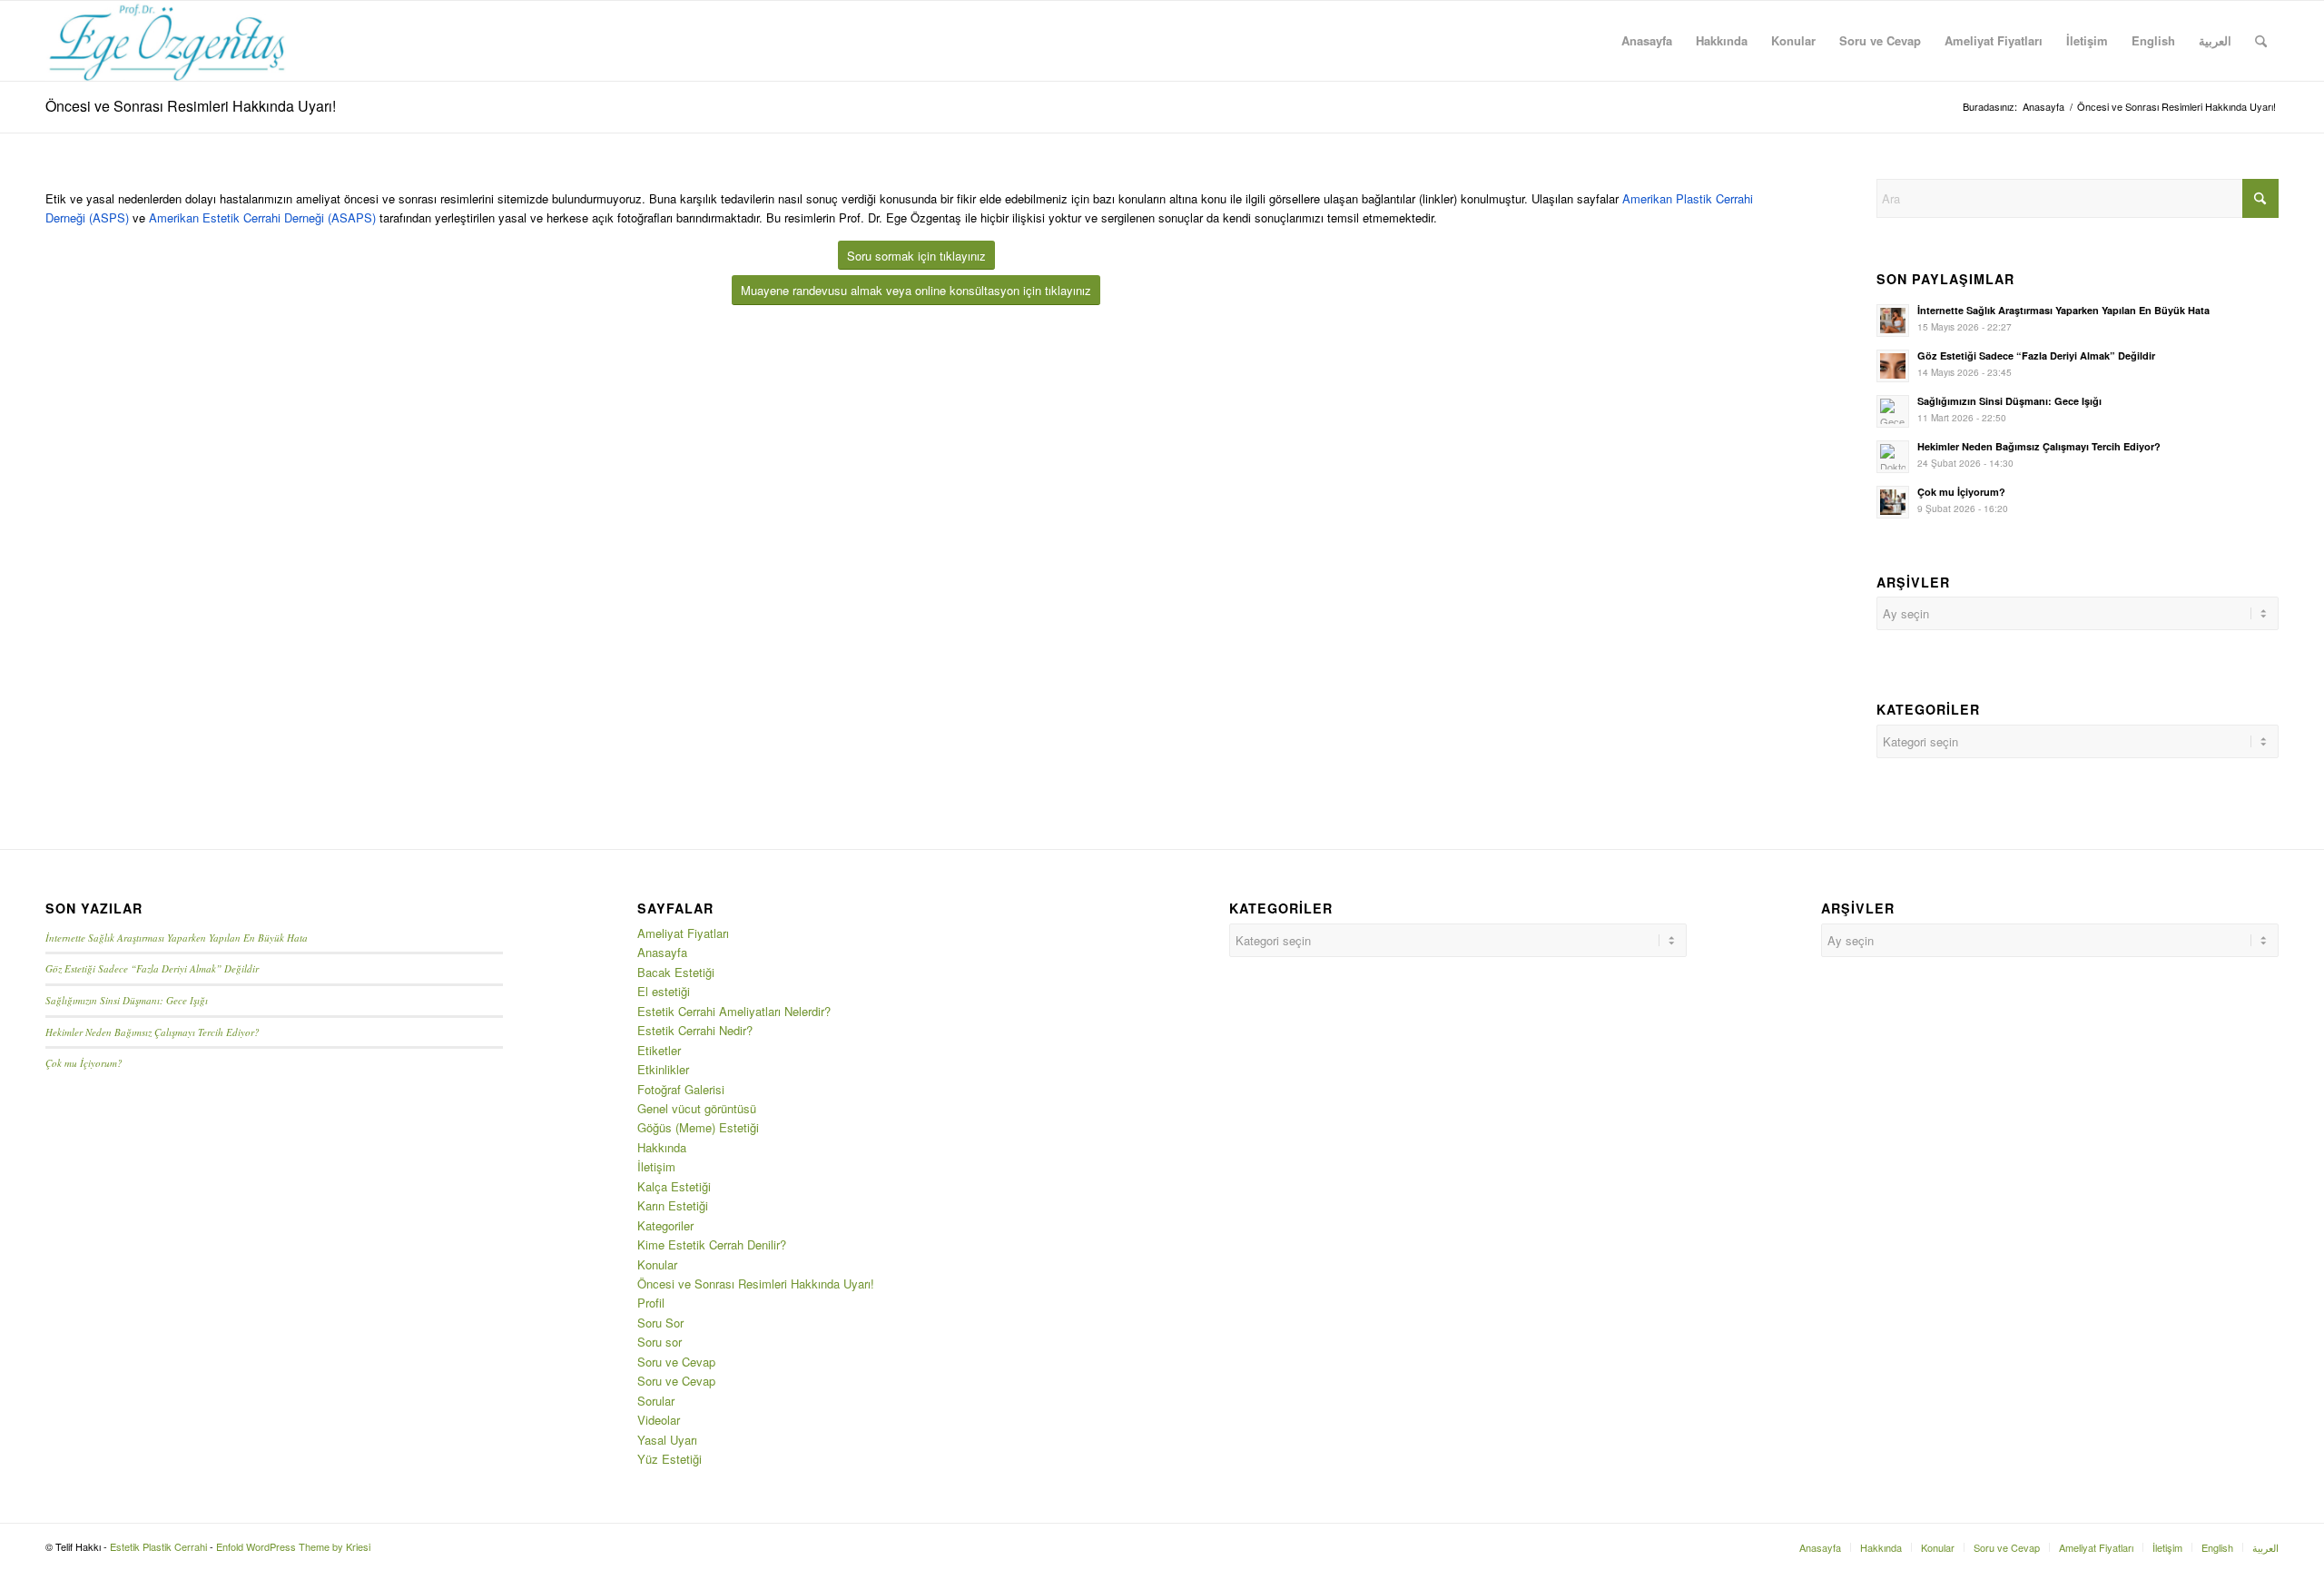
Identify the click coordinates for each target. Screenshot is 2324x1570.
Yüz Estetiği (670, 1459)
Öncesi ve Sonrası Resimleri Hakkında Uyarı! (191, 106)
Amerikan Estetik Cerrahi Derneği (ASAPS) (262, 217)
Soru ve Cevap (676, 1362)
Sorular (656, 1401)
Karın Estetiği (673, 1205)
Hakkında (662, 1147)
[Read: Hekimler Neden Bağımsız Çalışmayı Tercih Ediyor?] (1893, 457)
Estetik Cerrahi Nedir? (695, 1030)
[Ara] (2261, 41)
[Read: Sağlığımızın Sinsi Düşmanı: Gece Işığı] (1893, 411)
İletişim (656, 1166)
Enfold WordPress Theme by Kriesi (293, 1546)
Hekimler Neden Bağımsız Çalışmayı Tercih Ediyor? (2039, 446)
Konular (657, 1264)
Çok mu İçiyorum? (1961, 492)
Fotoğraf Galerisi (681, 1089)
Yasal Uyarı (667, 1440)
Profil (651, 1303)
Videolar (659, 1420)
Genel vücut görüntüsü (697, 1108)
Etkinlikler (663, 1069)
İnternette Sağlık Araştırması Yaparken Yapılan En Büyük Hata (2063, 310)
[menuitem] (1647, 41)
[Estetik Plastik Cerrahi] (167, 41)
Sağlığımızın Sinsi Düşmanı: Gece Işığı (2009, 401)
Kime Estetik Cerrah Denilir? (712, 1244)
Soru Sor (660, 1323)
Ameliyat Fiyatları (683, 933)
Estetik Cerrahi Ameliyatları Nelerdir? (734, 1011)
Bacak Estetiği (676, 972)
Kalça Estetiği (674, 1186)
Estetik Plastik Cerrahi (158, 1546)
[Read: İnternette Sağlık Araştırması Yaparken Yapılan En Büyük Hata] (1893, 321)
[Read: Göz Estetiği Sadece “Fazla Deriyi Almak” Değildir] (1893, 366)
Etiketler (659, 1050)
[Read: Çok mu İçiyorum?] (1893, 502)
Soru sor (660, 1342)
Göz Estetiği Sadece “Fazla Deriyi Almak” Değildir (2036, 355)
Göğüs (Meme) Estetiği (698, 1127)
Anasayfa (662, 952)
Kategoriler (665, 1225)
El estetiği (664, 991)
